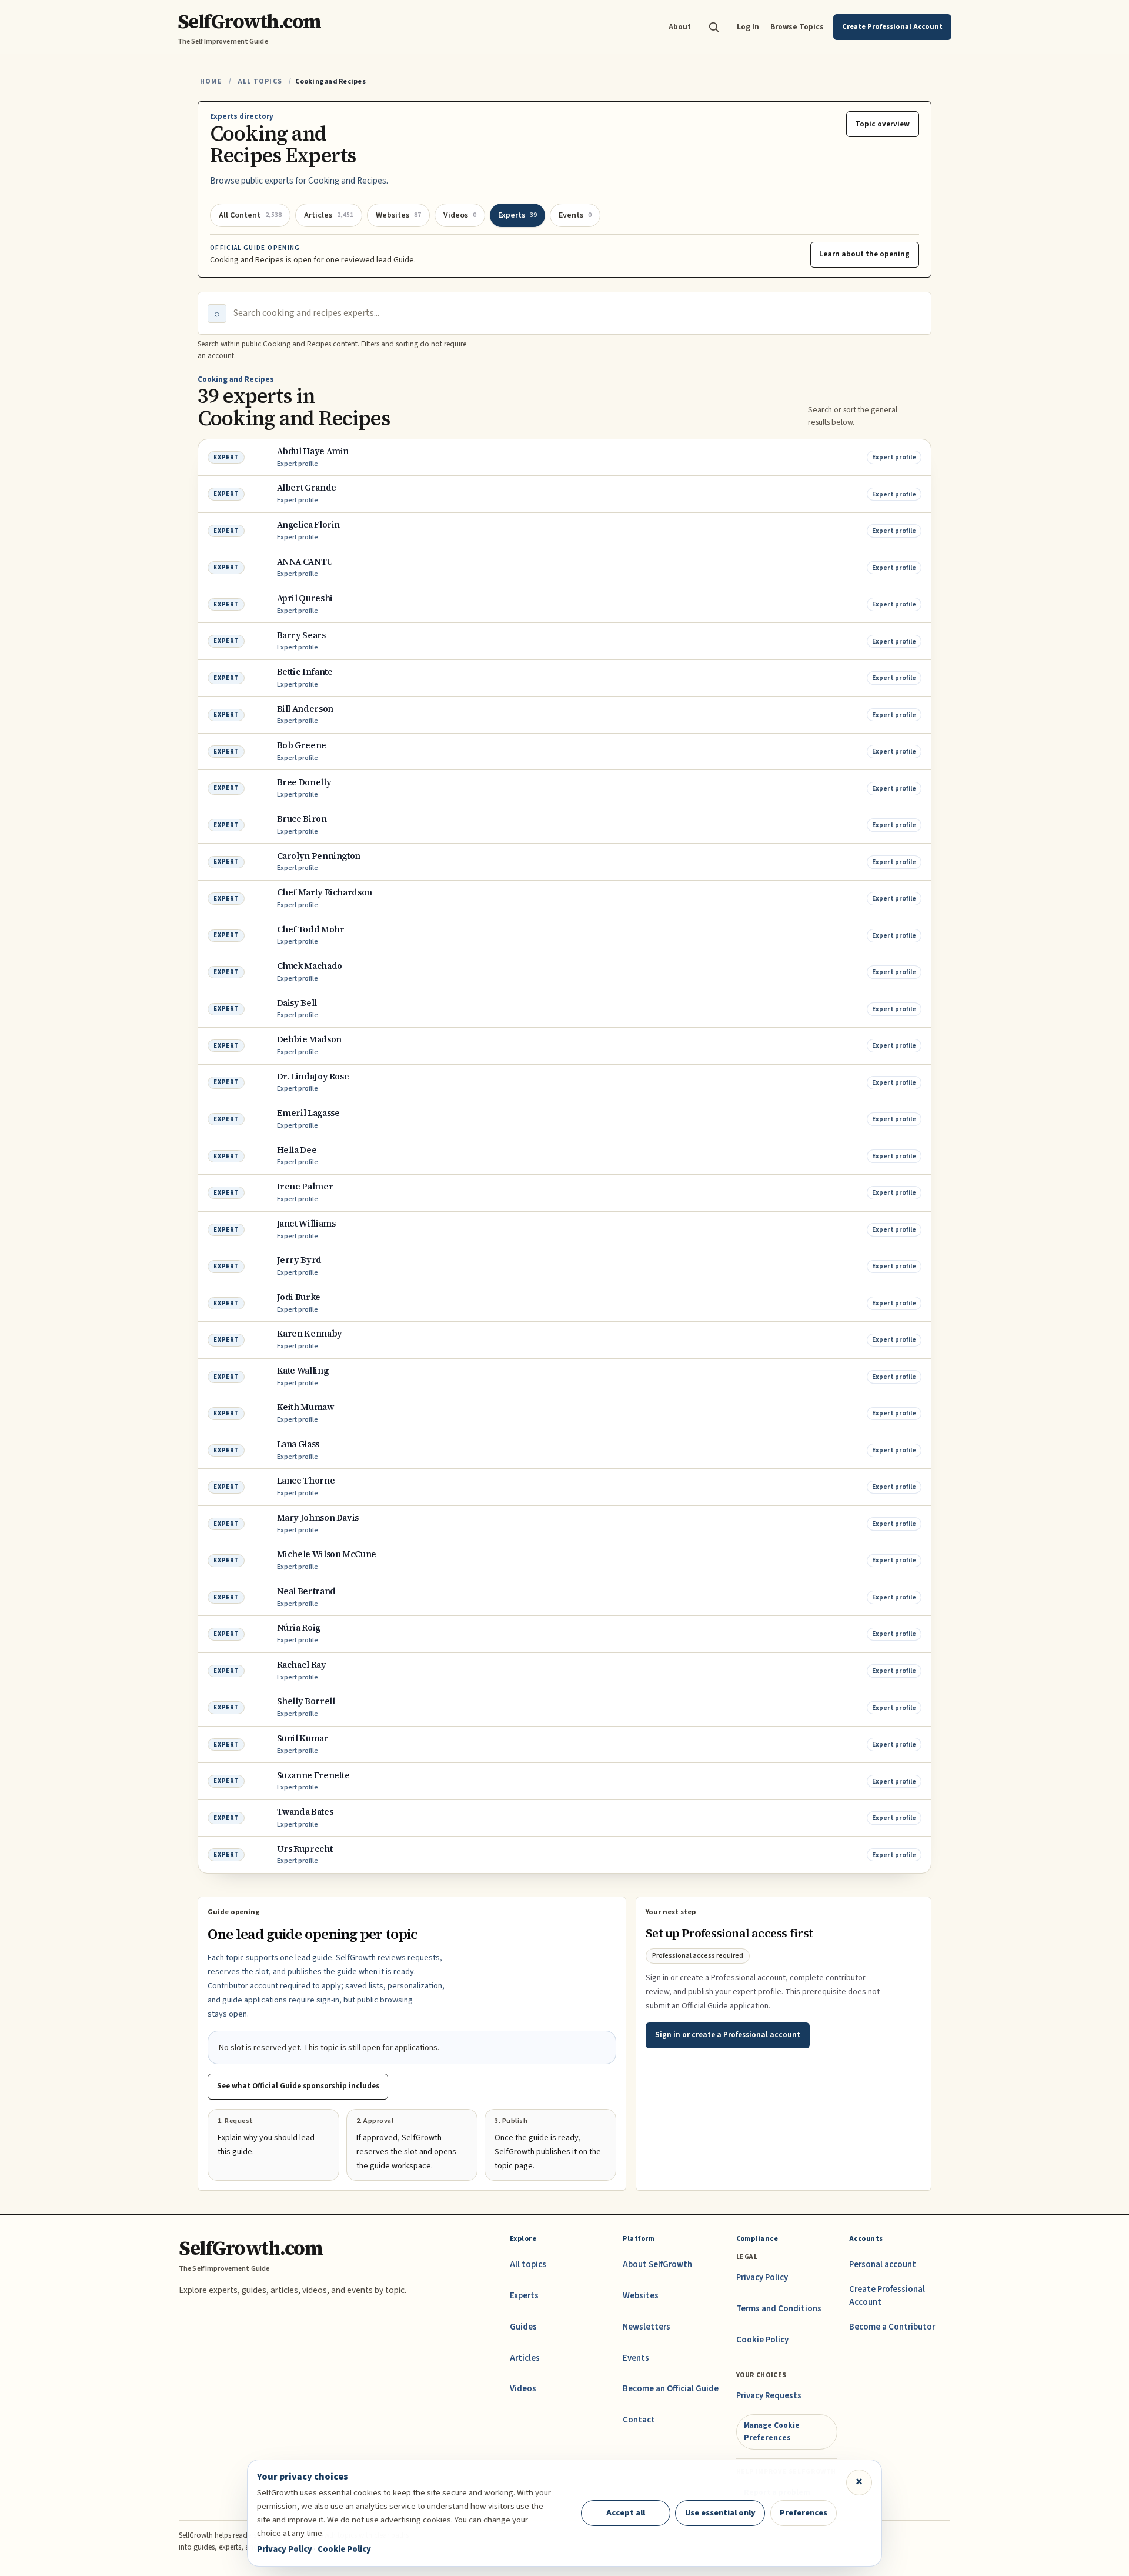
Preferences (804, 2513)
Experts (524, 2296)
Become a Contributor (892, 2327)
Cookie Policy (762, 2340)
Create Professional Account (887, 2296)
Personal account (883, 2265)
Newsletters (647, 2327)
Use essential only (720, 2513)
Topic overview (882, 124)
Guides (523, 2327)
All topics (528, 2265)
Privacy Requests (769, 2396)
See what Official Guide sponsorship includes (298, 2086)
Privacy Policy (762, 2277)
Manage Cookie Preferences (772, 2431)
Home (211, 81)
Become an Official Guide (671, 2389)
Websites (641, 2296)
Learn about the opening (864, 254)
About (680, 27)
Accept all (626, 2513)
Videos (523, 2389)
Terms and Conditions (779, 2309)
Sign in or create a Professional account (728, 2035)
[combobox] (577, 314)
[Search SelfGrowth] (714, 27)
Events (636, 2358)
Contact (639, 2420)
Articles (525, 2358)
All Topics (260, 81)
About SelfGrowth (657, 2265)
